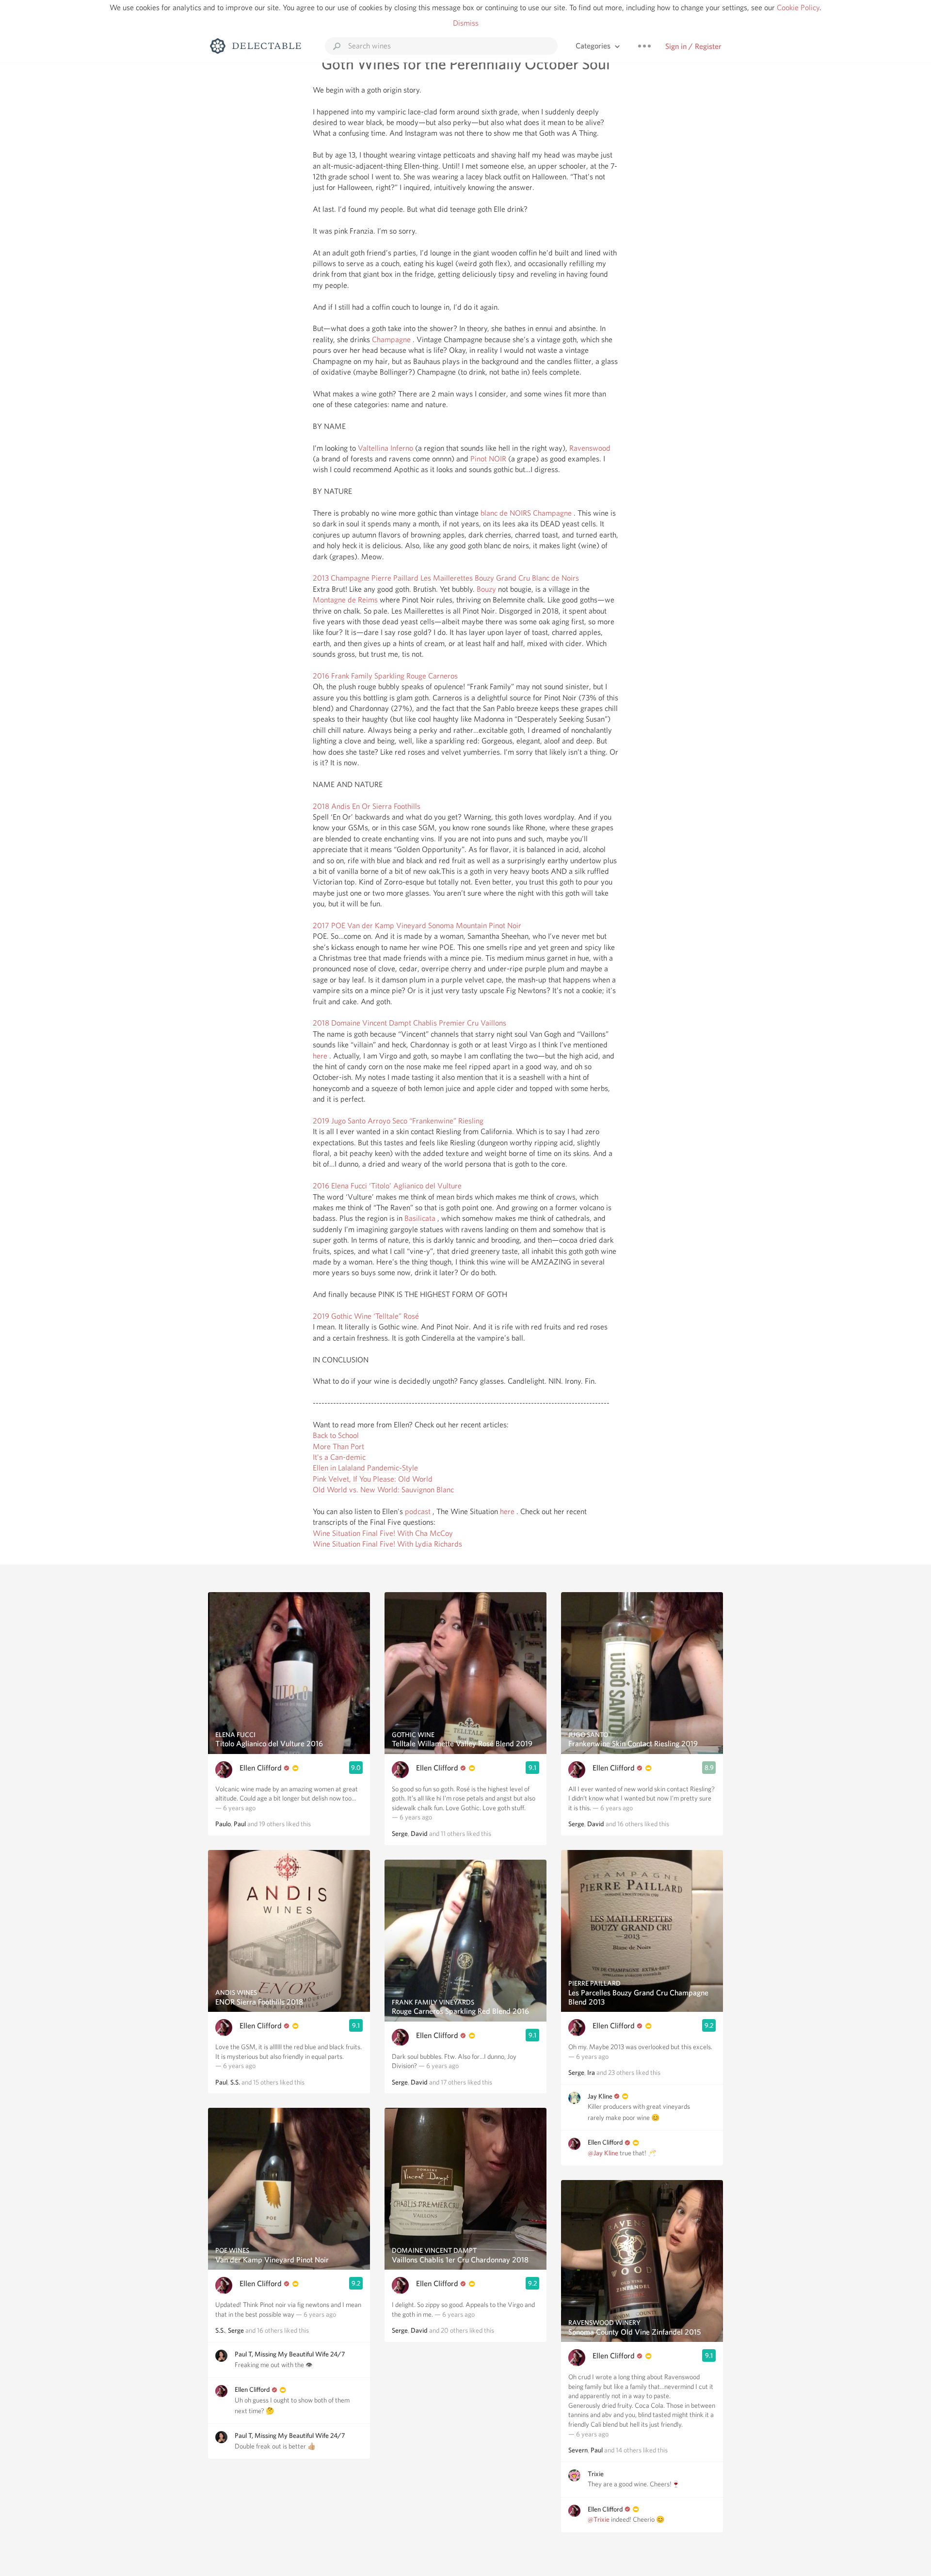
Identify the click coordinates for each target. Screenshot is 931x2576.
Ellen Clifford (261, 1768)
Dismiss (466, 23)
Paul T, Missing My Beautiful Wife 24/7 (290, 2354)
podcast (418, 1511)
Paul (240, 1824)
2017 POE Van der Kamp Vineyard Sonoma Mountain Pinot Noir (417, 925)
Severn (578, 2450)
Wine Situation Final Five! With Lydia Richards (387, 1544)
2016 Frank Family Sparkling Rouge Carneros (385, 676)
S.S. (235, 2082)
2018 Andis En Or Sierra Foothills (367, 806)
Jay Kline (600, 2096)
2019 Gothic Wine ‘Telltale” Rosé (366, 1316)
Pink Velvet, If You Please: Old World (373, 1479)
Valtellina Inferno (385, 448)
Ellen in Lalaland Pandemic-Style (365, 1468)
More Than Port (338, 1446)
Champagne (391, 340)
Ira (591, 2072)
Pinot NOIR (488, 459)
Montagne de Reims (345, 600)
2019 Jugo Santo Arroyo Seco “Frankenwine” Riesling (398, 1121)
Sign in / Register (693, 46)
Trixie (596, 2474)
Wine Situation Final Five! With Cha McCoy (383, 1533)
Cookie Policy (798, 8)
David (419, 1833)
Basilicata (420, 1218)
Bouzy (486, 589)
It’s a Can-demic (339, 1457)
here (320, 1056)
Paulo (223, 1824)
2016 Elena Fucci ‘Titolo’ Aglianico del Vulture (387, 1186)
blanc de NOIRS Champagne (526, 513)
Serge (236, 2330)
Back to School (336, 1435)
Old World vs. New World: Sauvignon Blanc (383, 1490)
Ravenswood (590, 448)
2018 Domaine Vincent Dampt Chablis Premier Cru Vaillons (409, 1023)
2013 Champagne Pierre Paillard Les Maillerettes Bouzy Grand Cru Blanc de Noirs (446, 578)
